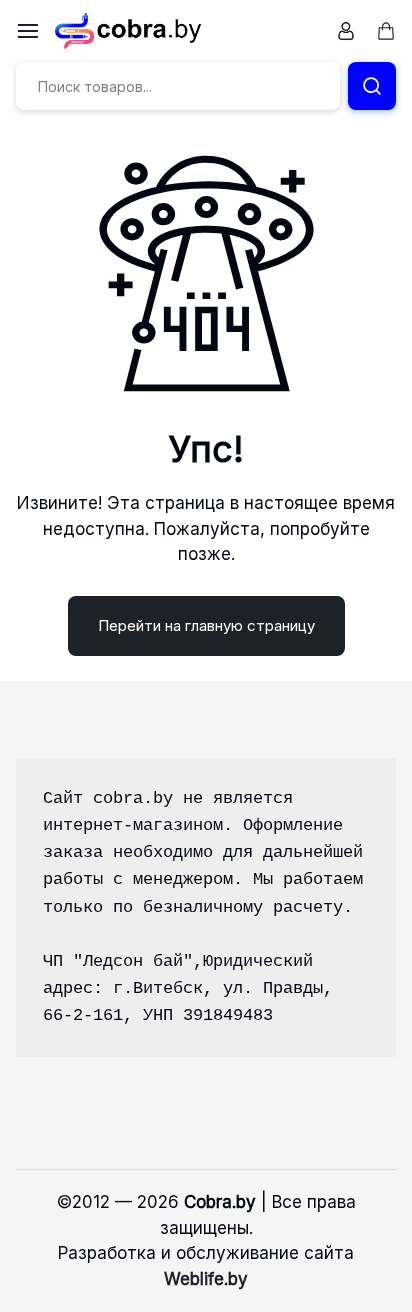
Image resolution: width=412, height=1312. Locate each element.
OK (206, 1264)
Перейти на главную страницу (206, 625)
